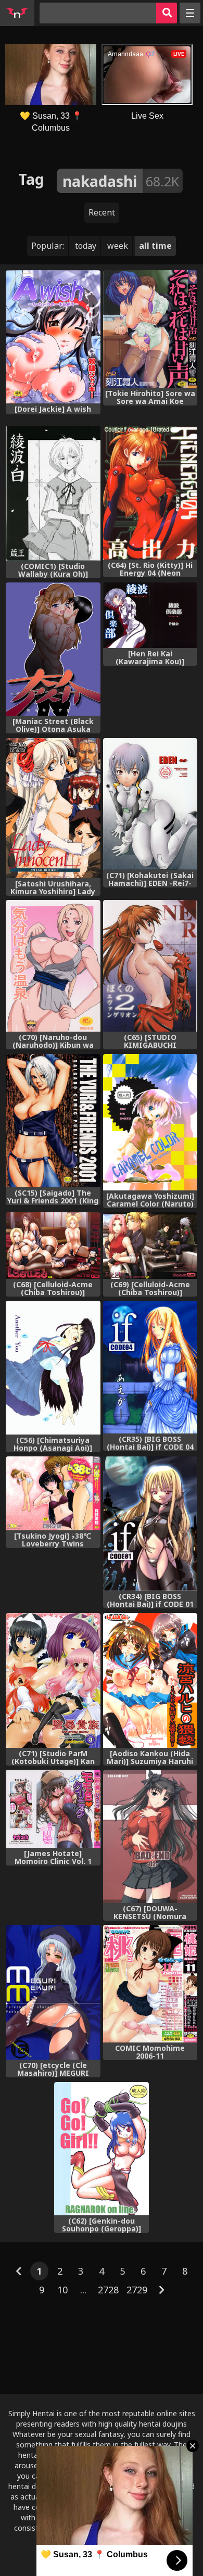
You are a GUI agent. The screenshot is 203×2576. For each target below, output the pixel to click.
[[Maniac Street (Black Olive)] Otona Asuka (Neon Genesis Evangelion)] (53, 649)
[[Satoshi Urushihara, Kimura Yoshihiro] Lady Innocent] (53, 808)
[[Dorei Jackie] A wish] (53, 337)
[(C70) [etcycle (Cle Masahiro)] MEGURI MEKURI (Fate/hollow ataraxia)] (53, 1992)
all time (155, 246)
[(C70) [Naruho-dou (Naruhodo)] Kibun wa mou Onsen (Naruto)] (53, 966)
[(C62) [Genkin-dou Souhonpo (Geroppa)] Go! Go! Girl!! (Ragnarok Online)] (101, 2149)
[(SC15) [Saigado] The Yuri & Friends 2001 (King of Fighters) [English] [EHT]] (53, 1121)
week (118, 246)
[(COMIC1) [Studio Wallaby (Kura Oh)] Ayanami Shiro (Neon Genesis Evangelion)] (53, 493)
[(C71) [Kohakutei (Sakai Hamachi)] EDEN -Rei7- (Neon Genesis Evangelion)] (150, 804)
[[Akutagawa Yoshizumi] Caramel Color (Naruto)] (150, 1122)
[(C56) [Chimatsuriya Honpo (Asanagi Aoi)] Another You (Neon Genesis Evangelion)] (53, 1368)
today (86, 246)
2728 (108, 2290)
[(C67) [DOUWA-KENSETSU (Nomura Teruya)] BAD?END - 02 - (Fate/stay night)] (150, 1836)
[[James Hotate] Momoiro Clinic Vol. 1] (53, 1809)
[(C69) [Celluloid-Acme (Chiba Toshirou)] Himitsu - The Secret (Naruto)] (150, 1246)
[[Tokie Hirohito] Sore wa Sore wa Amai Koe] (150, 329)
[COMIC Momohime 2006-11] (150, 1984)
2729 (137, 2290)
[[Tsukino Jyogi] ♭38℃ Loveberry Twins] (53, 1493)
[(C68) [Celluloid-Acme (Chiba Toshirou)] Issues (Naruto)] (53, 1246)
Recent (102, 212)
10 (62, 2290)
